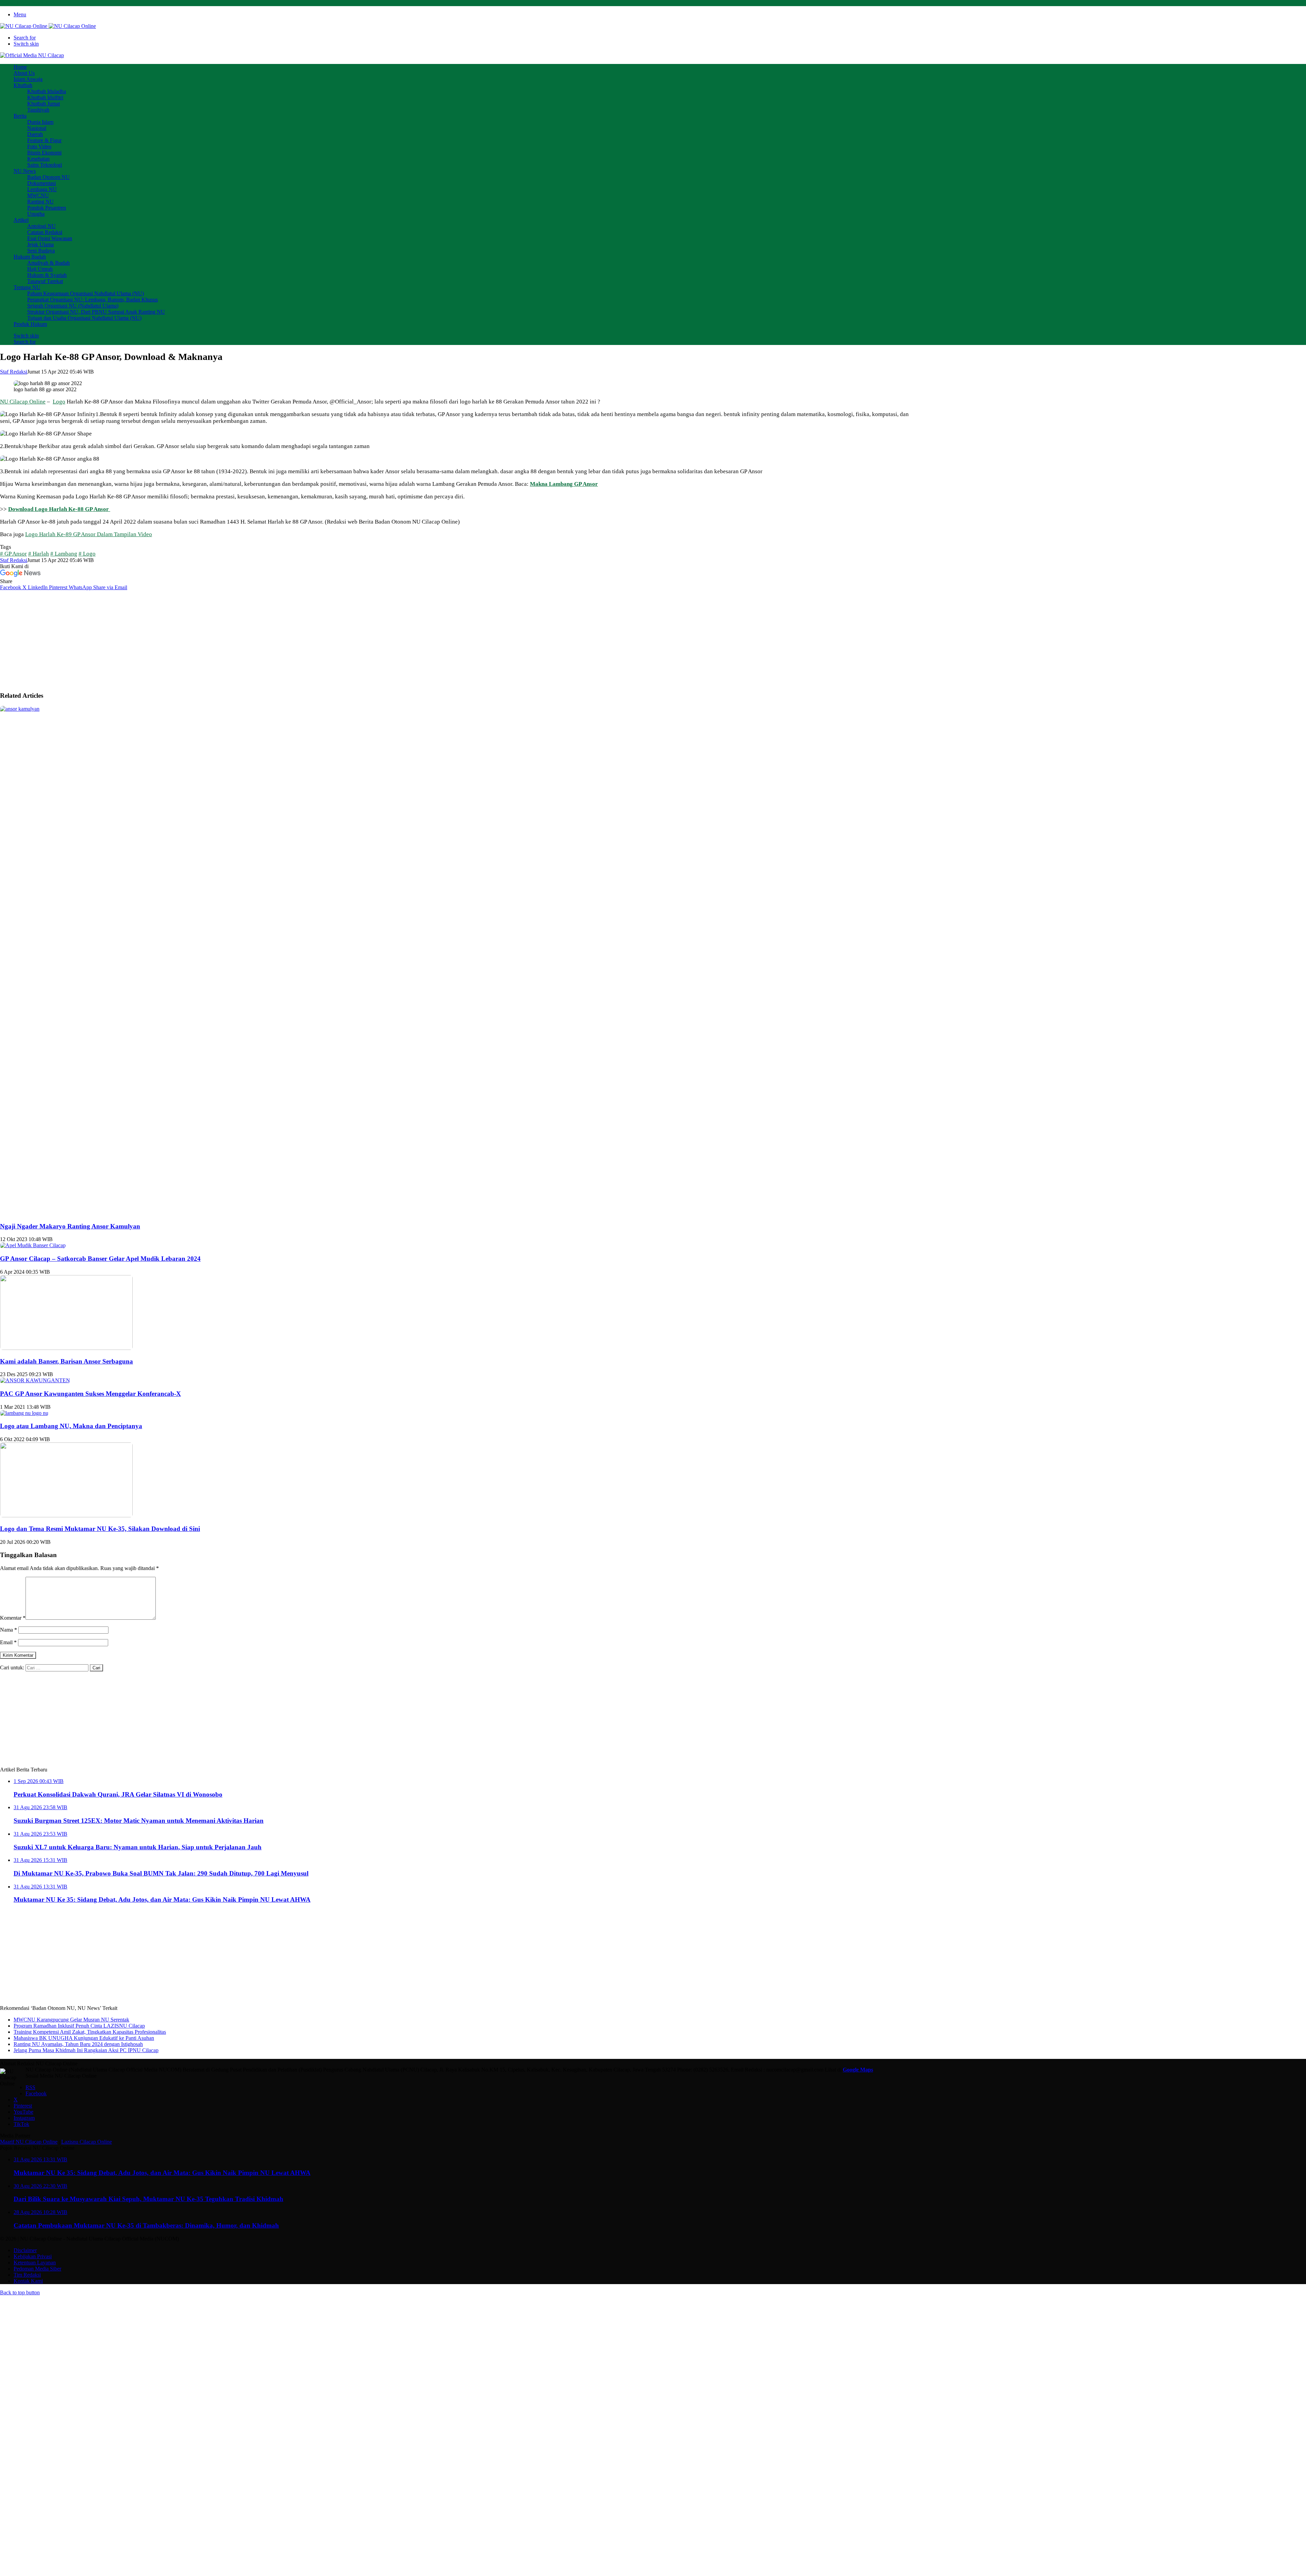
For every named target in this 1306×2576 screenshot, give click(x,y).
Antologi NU (41, 226)
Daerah (35, 134)
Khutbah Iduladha (47, 91)
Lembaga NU (42, 189)
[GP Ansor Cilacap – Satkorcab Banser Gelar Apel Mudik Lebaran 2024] (33, 1245)
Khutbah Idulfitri (45, 97)
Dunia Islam (40, 122)
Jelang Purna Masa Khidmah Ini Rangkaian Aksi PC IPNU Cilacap (86, 2050)
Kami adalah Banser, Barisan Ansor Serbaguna (66, 1361)
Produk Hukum (30, 324)
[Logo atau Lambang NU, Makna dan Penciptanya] (24, 1413)
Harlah (41, 554)
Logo (59, 402)
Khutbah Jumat (44, 104)
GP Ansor (16, 554)
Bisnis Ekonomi (44, 153)
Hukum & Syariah (47, 275)
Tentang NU (27, 287)
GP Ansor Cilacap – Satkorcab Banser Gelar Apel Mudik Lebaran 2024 (100, 1259)
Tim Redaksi (27, 2275)
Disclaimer (25, 2250)
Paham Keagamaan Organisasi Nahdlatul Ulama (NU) (86, 293)
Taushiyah (38, 110)
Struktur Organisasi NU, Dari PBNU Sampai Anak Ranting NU (96, 312)
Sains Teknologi (45, 165)
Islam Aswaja (28, 79)
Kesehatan (38, 159)
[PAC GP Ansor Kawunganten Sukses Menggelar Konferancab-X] (35, 1380)
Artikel (21, 220)
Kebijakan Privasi (33, 2256)
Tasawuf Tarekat (45, 281)
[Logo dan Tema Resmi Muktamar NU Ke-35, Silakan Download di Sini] (66, 1515)
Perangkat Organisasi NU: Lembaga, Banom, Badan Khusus (93, 300)
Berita (20, 116)
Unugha (36, 214)
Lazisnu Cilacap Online (87, 2142)
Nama (9, 1630)
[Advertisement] (457, 638)
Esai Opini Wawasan (50, 238)
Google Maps (858, 2070)
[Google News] (20, 575)
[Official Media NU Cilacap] (32, 55)
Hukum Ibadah (30, 257)
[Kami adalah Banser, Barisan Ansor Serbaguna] (66, 1348)
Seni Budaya (41, 251)
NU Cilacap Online (23, 402)
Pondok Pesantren (47, 208)
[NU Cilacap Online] (48, 26)
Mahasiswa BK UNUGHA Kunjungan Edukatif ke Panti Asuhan (84, 2038)
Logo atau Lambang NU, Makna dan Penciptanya (71, 1426)
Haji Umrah (40, 269)
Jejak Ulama (40, 244)
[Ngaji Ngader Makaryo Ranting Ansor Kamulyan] (510, 709)
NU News (25, 171)
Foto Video (39, 146)
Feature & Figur (44, 140)
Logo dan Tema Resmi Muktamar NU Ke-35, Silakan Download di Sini (100, 1529)
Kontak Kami (28, 2281)
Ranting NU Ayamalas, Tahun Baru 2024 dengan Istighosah (78, 2044)
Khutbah (23, 85)
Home (20, 67)
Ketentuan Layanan (35, 2263)
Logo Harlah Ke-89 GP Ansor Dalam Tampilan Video (89, 534)
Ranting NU (40, 202)
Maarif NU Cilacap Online (29, 2142)
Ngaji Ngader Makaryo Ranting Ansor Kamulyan (70, 1226)
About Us (24, 73)
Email (8, 1642)
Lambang (66, 554)
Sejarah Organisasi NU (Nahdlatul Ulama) (73, 306)
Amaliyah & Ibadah (48, 263)
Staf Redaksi (14, 372)
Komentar (13, 1618)
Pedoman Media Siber (37, 2269)
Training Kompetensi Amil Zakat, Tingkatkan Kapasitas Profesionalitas (90, 2032)
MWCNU (38, 195)
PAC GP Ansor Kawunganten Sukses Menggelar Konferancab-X (90, 1394)
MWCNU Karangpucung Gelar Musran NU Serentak (71, 2020)
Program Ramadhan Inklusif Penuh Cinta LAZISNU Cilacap (79, 2026)
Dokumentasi (41, 183)
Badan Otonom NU (48, 177)
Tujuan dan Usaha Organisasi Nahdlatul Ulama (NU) (84, 318)
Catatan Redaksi (45, 232)
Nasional (37, 128)
